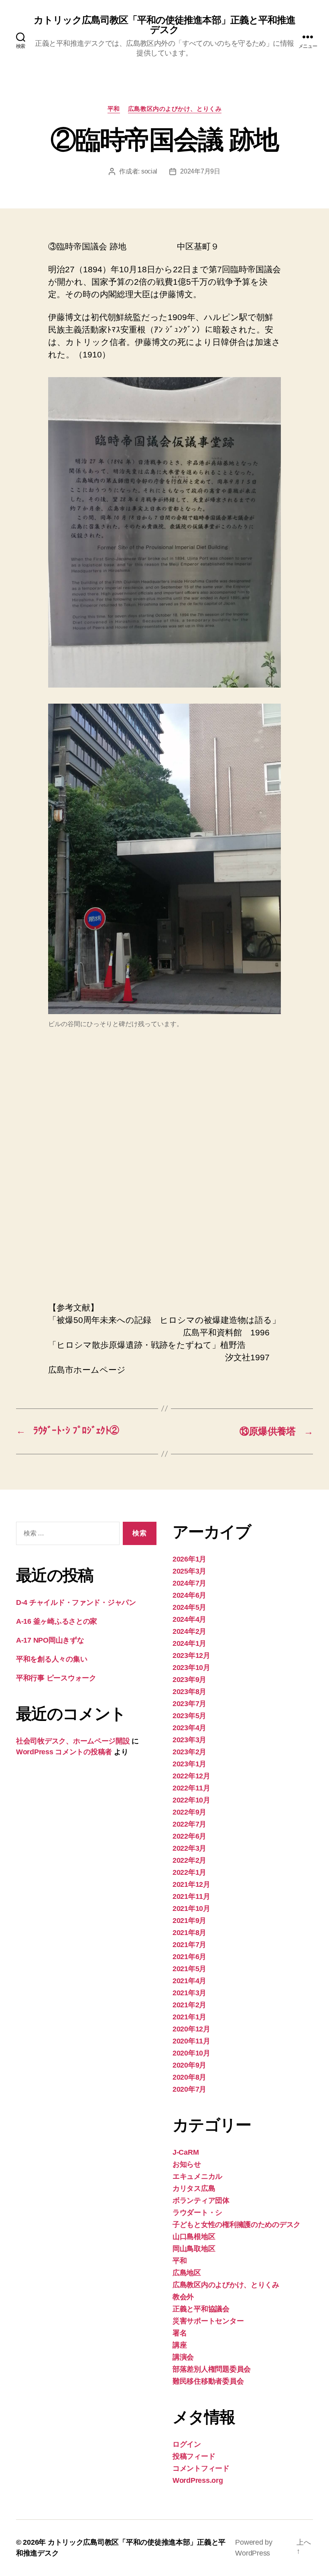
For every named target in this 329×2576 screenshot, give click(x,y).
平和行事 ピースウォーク (60, 1678)
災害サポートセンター (208, 2321)
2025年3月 (189, 1571)
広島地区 (187, 2273)
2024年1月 (189, 1643)
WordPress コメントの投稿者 (64, 1752)
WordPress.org (198, 2480)
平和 (114, 109)
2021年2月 (189, 2005)
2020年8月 (189, 2077)
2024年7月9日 (200, 171)
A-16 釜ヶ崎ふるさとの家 (57, 1621)
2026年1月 (189, 1559)
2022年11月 (191, 1788)
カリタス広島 (194, 2188)
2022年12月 (191, 1776)
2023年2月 (189, 1752)
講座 (180, 2345)
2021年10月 (191, 1909)
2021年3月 (189, 1993)
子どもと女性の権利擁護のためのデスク (237, 2225)
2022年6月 (189, 1836)
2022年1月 (189, 1872)
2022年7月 (189, 1824)
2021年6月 (189, 1957)
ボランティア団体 (201, 2200)
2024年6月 (189, 1595)
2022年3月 (189, 1848)
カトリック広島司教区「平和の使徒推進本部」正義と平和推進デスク (164, 25)
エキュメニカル (197, 2176)
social (149, 171)
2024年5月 (189, 1607)
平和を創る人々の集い (52, 1659)
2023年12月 (191, 1655)
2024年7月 (189, 1583)
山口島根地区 (194, 2237)
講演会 (183, 2357)
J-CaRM (186, 2152)
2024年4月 (189, 1619)
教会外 (183, 2297)
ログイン (187, 2444)
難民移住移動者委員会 (208, 2381)
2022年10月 (191, 1800)
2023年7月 (189, 1704)
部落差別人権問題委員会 (212, 2369)
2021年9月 (189, 1921)
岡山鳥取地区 (194, 2249)
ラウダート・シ (197, 2213)
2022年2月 (189, 1860)
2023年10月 (191, 1668)
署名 (180, 2333)
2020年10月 (191, 2053)
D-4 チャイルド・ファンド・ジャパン (76, 1602)
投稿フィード (194, 2456)
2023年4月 (189, 1728)
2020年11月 (191, 2041)
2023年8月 (189, 1692)
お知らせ (187, 2164)
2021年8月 (189, 1933)
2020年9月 (189, 2065)
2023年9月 (189, 1680)
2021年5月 (189, 1969)
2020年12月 (191, 2029)
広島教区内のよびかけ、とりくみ (175, 109)
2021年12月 (191, 1884)
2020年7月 (189, 2089)
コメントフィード (201, 2468)
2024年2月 (189, 1631)
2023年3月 (189, 1740)
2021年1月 (189, 2017)
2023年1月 (189, 1764)
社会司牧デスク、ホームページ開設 (73, 1741)
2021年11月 (191, 1896)
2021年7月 (189, 1945)
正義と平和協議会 (201, 2309)
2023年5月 (189, 1716)
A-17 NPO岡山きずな (50, 1640)
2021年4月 (189, 1981)
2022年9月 (189, 1812)
